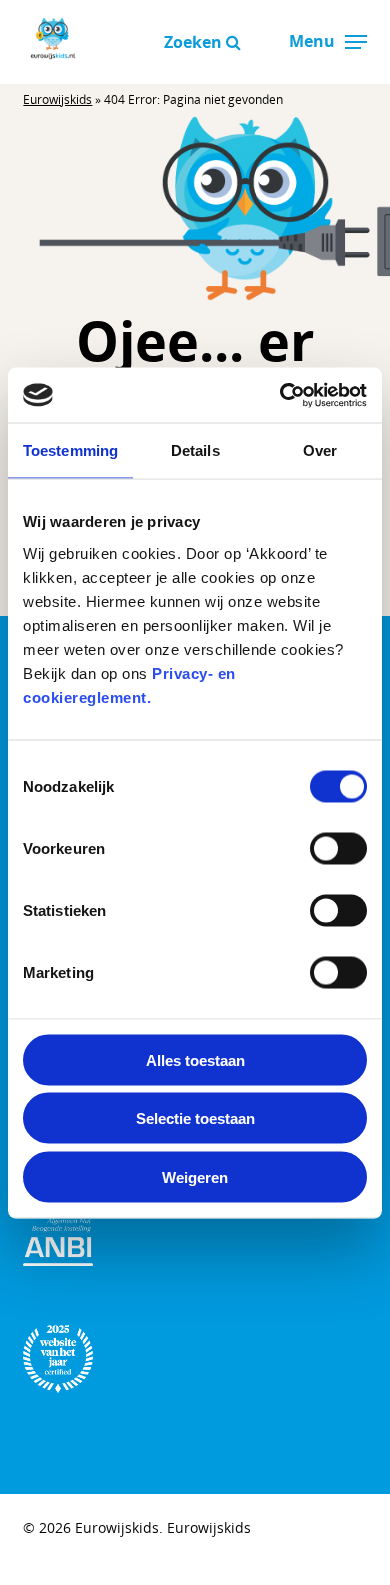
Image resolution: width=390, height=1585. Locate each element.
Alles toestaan (195, 1059)
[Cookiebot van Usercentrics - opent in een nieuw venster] (280, 395)
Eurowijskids (57, 99)
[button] (356, 42)
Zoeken (195, 42)
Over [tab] (320, 450)
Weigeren (195, 1176)
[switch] (338, 848)
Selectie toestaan (195, 1118)
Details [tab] (195, 450)
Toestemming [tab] (70, 450)
